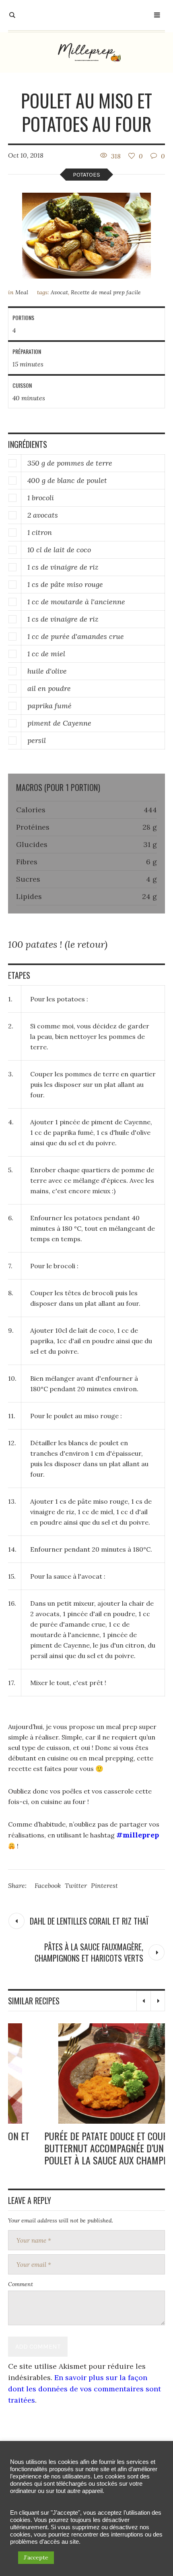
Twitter (76, 1885)
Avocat (59, 292)
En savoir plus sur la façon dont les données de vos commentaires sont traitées (84, 2392)
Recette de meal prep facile (106, 292)
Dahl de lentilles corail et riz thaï (89, 1921)
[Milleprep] (86, 52)
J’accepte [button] (36, 2557)
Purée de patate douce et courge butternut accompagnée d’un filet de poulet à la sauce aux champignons (84, 2148)
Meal (22, 292)
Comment (21, 2288)
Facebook (48, 1885)
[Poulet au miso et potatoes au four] (86, 236)
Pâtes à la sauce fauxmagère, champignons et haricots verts (89, 1952)
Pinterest (104, 1885)
